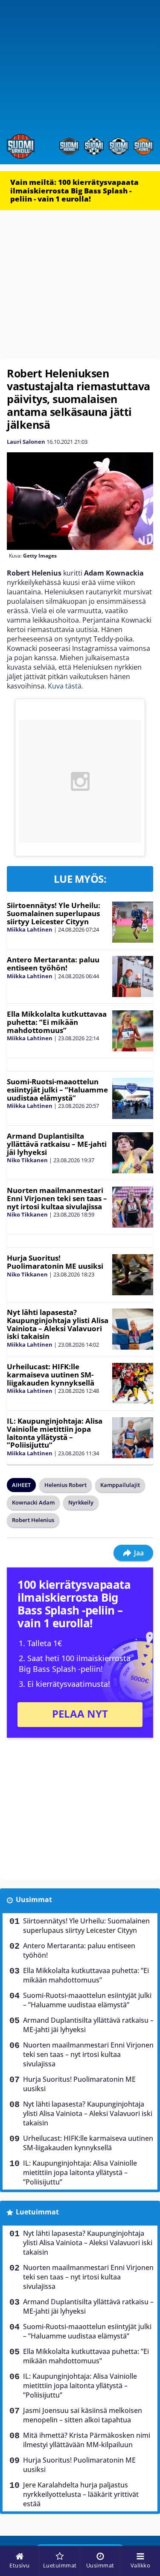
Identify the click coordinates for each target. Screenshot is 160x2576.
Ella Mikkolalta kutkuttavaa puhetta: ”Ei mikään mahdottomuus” (57, 1022)
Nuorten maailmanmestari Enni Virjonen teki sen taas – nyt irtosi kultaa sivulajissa (57, 1198)
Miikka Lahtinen (30, 929)
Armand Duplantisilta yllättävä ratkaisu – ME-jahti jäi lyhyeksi (57, 1144)
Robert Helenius (33, 1520)
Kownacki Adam (33, 1502)
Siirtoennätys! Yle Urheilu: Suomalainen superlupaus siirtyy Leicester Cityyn (54, 913)
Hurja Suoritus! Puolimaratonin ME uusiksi (55, 1262)
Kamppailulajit (120, 1485)
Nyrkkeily (81, 1502)
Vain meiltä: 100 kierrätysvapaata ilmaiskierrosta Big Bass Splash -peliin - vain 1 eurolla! (74, 190)
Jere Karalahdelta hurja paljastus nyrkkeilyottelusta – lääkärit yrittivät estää (81, 2494)
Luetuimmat (37, 2212)
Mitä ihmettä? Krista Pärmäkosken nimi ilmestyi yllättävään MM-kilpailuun (87, 2440)
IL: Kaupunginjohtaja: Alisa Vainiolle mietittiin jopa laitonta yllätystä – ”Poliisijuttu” (55, 1433)
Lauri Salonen (26, 442)
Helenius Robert (65, 1485)
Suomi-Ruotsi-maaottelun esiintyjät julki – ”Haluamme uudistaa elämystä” (57, 1089)
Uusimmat (34, 1899)
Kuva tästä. (65, 686)
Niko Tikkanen (27, 1160)
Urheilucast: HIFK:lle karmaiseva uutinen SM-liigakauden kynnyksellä (51, 1374)
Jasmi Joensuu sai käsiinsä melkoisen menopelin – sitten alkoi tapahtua (83, 2415)
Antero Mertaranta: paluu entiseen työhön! (53, 964)
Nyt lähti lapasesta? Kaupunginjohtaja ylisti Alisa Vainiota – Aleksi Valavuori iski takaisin (58, 1324)
